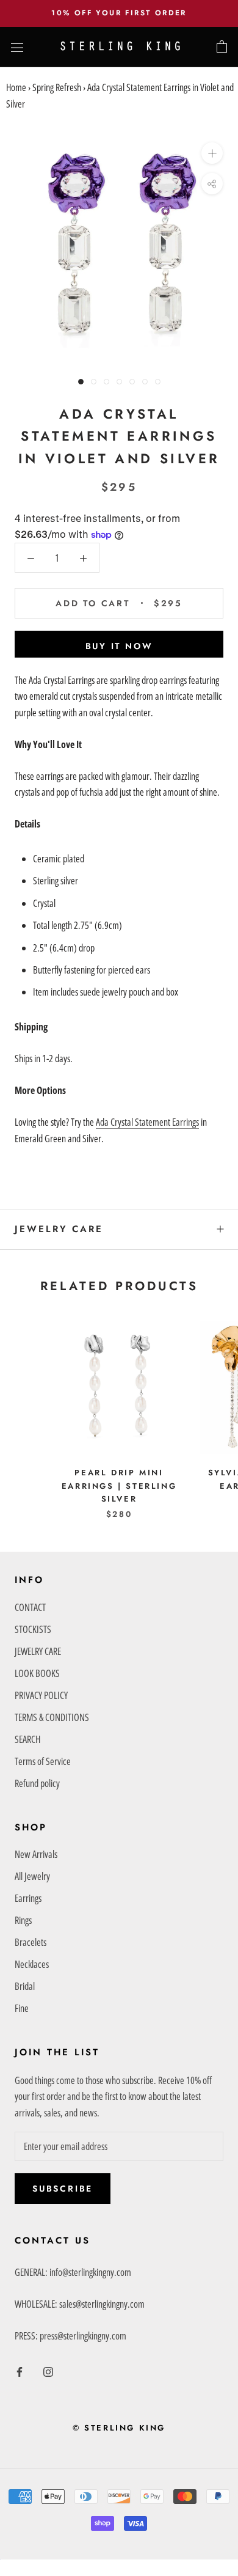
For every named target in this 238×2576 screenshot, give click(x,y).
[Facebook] (20, 2371)
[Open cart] (222, 47)
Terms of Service (43, 1761)
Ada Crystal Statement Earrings (147, 1122)
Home (16, 87)
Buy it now (119, 646)
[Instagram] (48, 2371)
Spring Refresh (57, 87)
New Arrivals (36, 1854)
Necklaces (32, 1964)
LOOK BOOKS (37, 1673)
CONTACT (30, 1607)
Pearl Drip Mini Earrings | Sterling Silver (119, 1486)
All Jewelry (32, 1876)
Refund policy (37, 1783)
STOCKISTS (33, 1629)
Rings (23, 1920)
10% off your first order (119, 13)
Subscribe (63, 2189)
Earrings (28, 1898)
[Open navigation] (17, 47)
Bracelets (31, 1942)
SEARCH (27, 1739)
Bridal (25, 1986)
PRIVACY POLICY (41, 1695)
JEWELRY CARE (59, 1229)
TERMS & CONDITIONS (52, 1717)
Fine (22, 2008)
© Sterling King (119, 2428)
